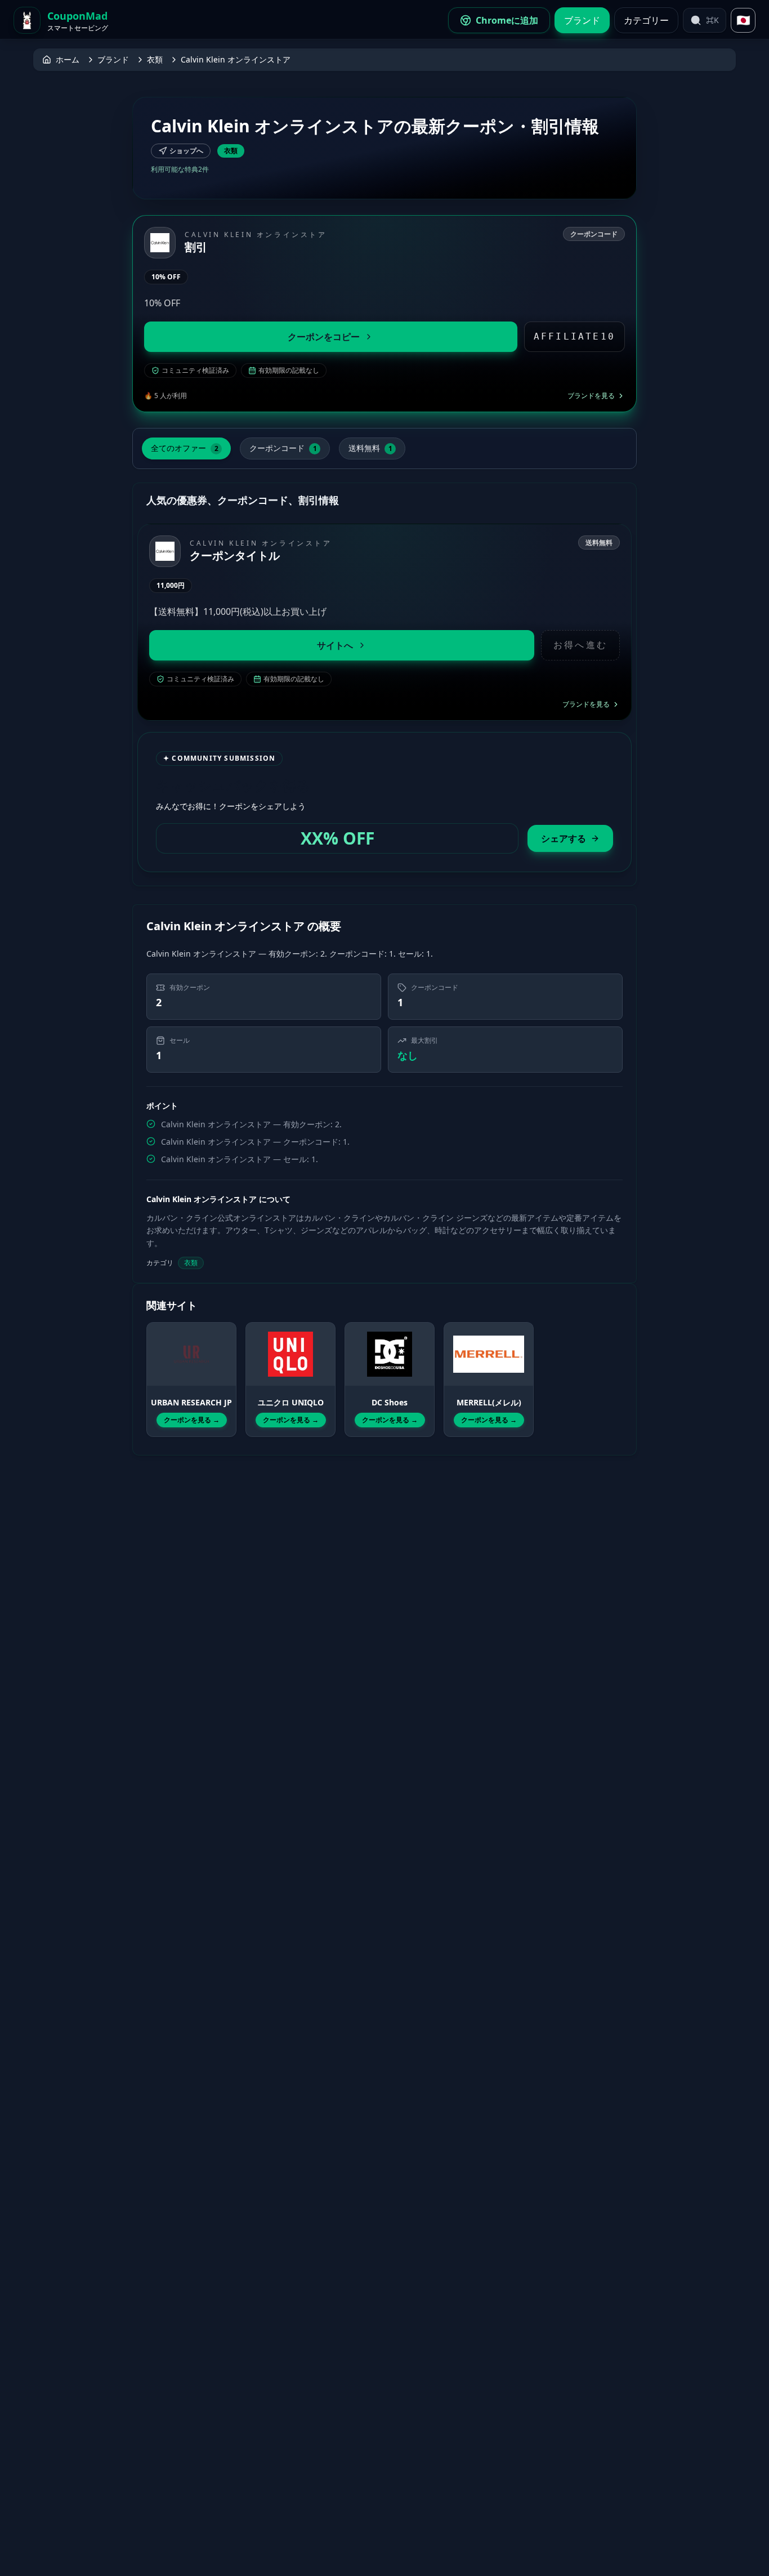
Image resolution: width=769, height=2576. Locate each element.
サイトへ (335, 645)
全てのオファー (185, 448)
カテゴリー (646, 20)
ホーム (68, 59)
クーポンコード (283, 448)
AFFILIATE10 (574, 336)
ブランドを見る (591, 396)
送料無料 (370, 448)
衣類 (155, 59)
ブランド (582, 20)
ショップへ (186, 151)
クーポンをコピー (324, 337)
